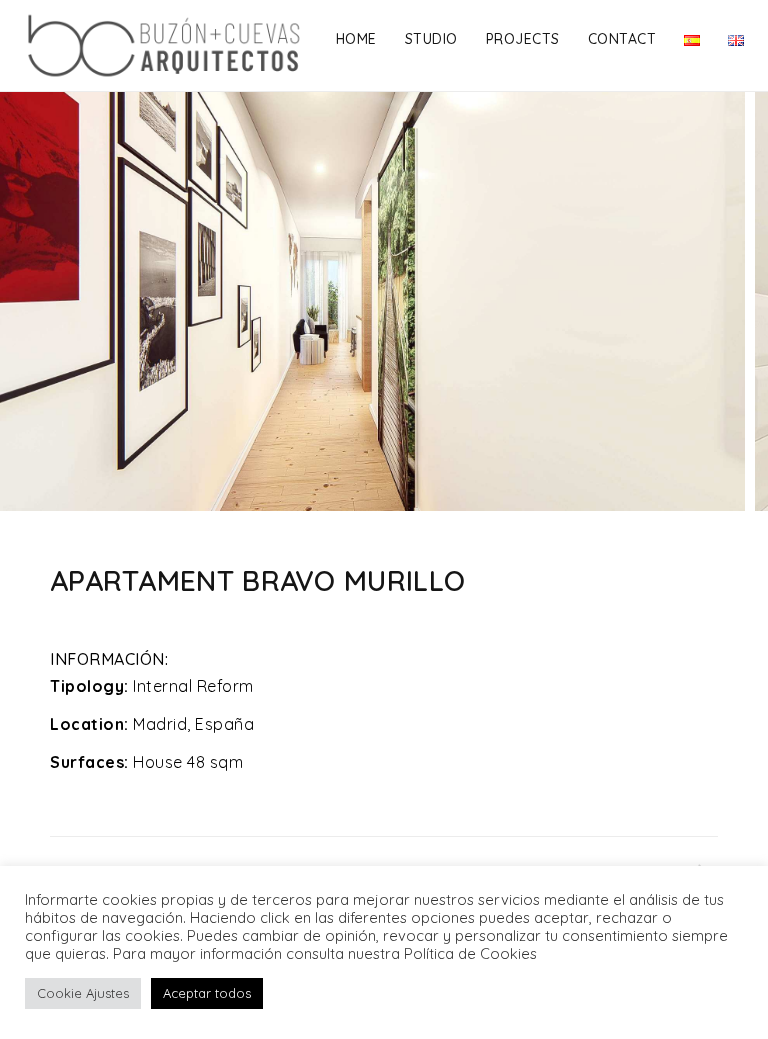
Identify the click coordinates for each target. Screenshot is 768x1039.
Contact (622, 39)
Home (356, 39)
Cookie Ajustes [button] (83, 993)
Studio (431, 39)
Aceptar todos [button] (207, 993)
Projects (523, 39)
